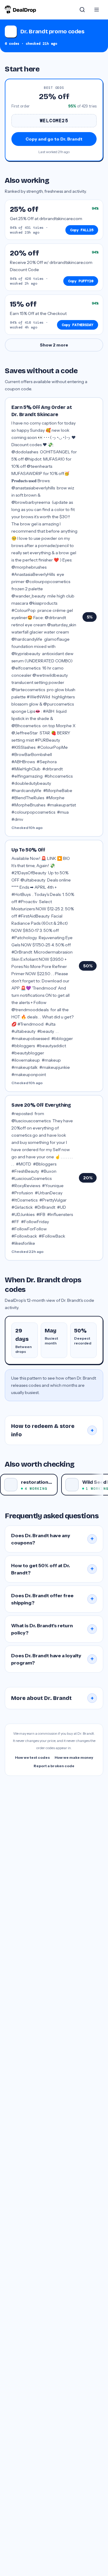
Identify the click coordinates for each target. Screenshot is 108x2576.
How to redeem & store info (52, 1430)
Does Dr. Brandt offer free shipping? (52, 1599)
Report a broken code (54, 1766)
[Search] (82, 10)
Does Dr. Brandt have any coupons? (52, 1539)
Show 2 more (54, 345)
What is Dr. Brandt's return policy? (52, 1629)
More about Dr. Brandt (52, 1698)
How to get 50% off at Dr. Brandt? (52, 1569)
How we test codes (32, 1757)
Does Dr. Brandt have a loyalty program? (52, 1659)
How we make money (74, 1757)
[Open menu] (97, 10)
